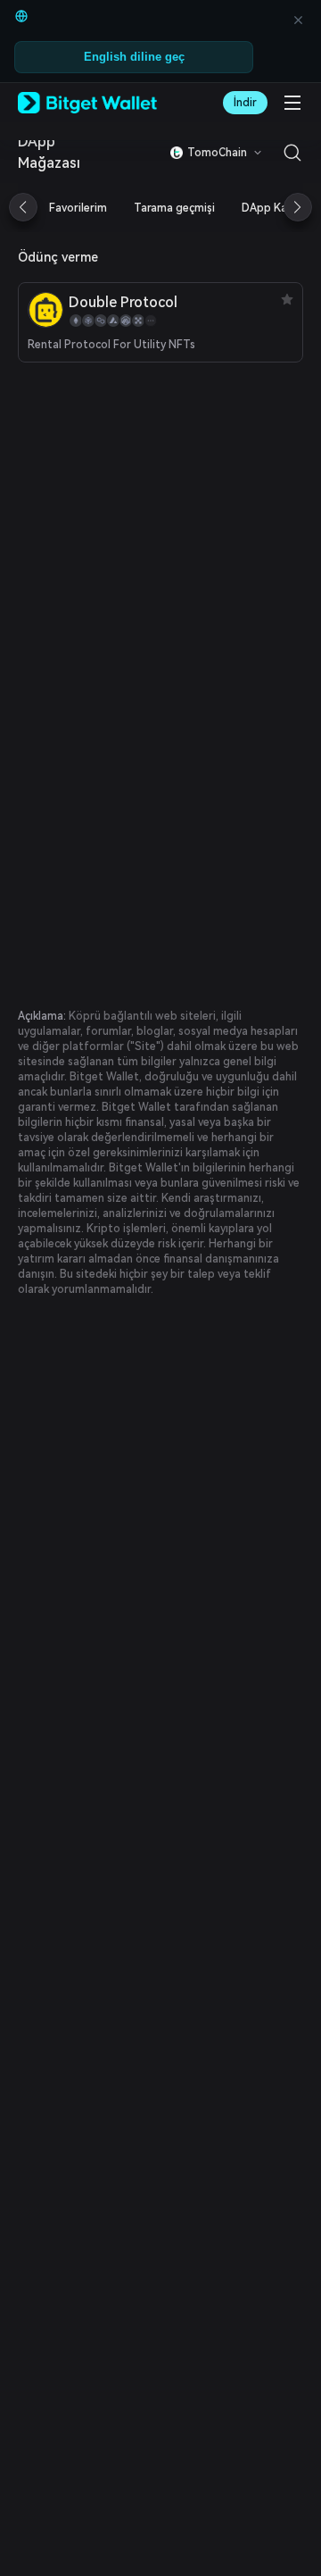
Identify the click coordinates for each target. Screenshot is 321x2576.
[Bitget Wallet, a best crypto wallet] (87, 103)
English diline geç (134, 57)
